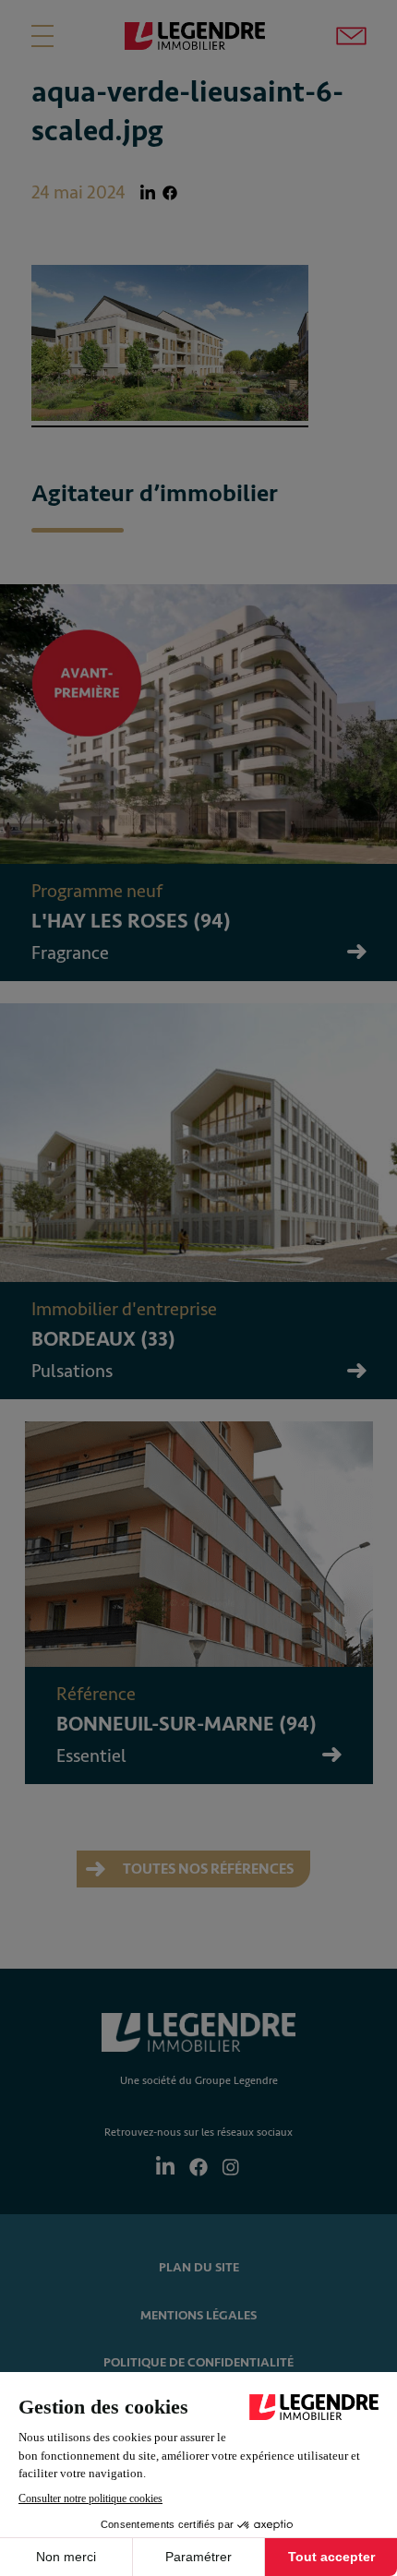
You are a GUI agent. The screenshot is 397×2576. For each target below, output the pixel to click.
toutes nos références (207, 1869)
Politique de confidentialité (198, 2362)
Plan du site (199, 2267)
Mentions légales (198, 2315)
